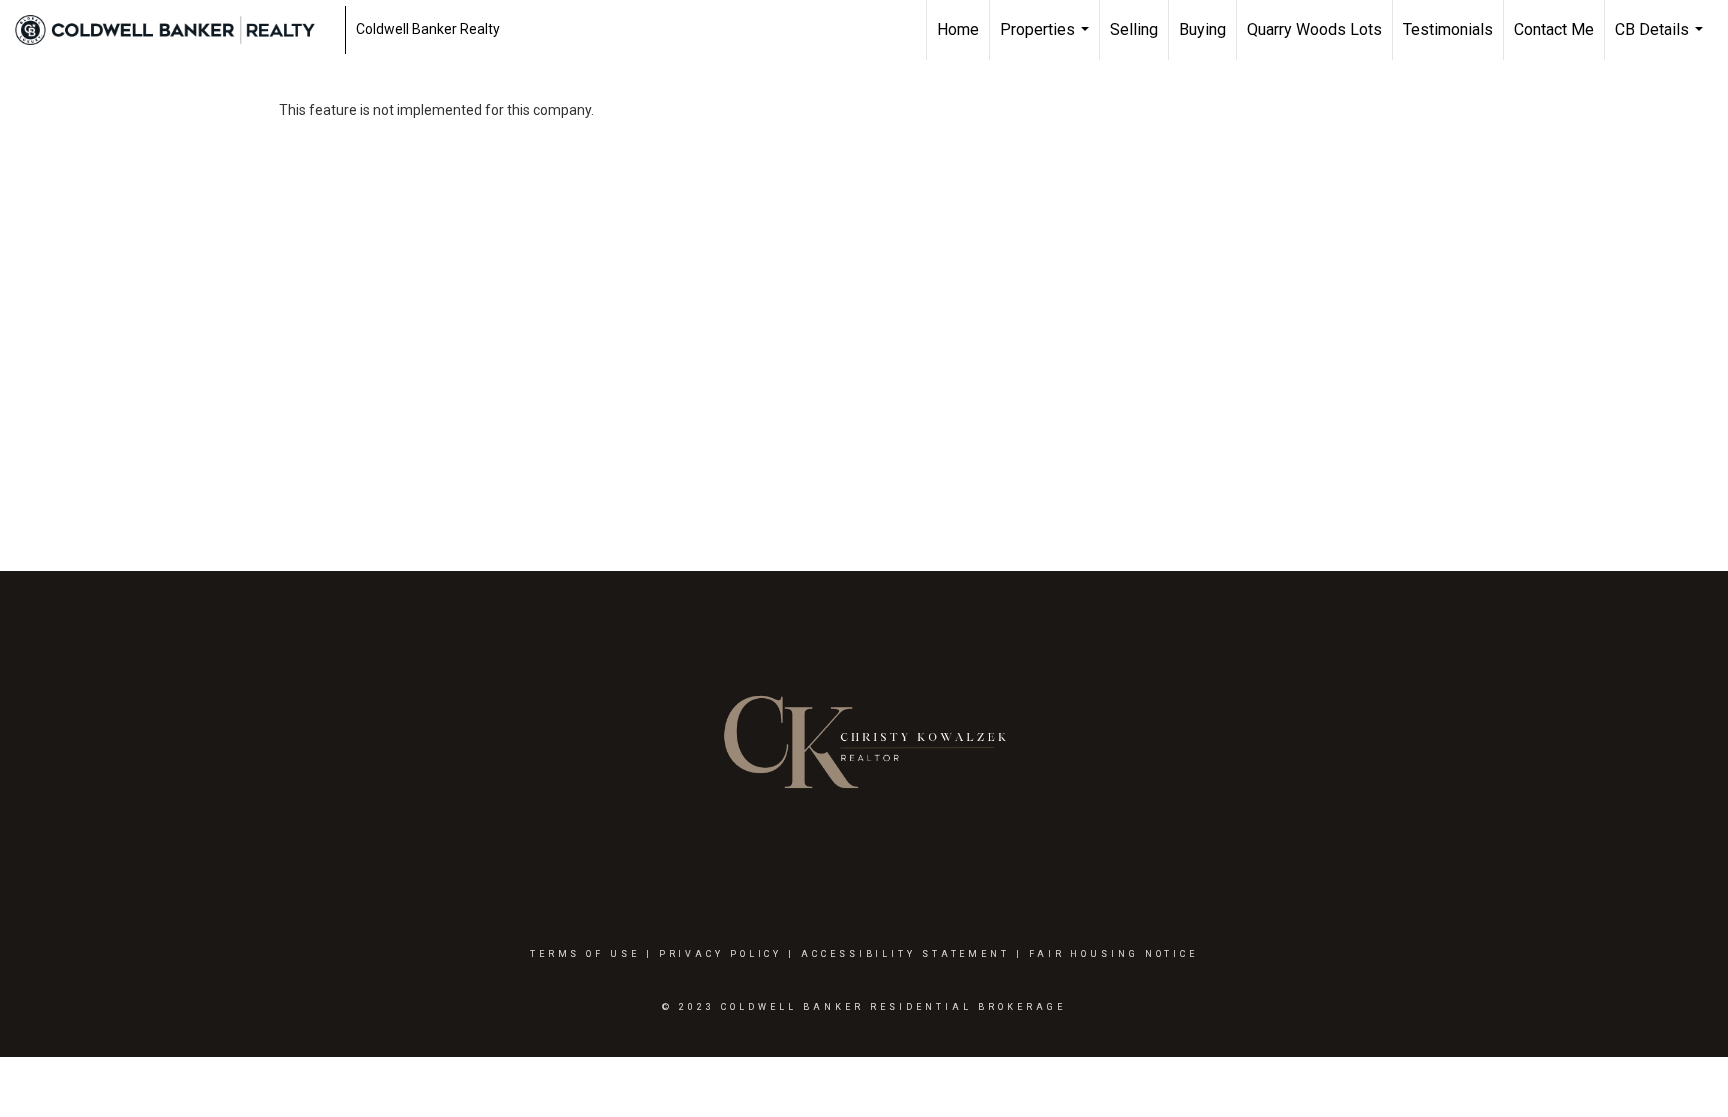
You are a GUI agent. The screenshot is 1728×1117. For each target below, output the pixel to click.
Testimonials (1448, 29)
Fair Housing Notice (1113, 954)
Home (958, 29)
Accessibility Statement (905, 954)
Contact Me (1554, 29)
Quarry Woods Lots (1314, 29)
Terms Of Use (585, 954)
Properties (1047, 40)
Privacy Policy (721, 954)
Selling (1134, 29)
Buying (1202, 29)
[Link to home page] (175, 30)
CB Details (1661, 40)
